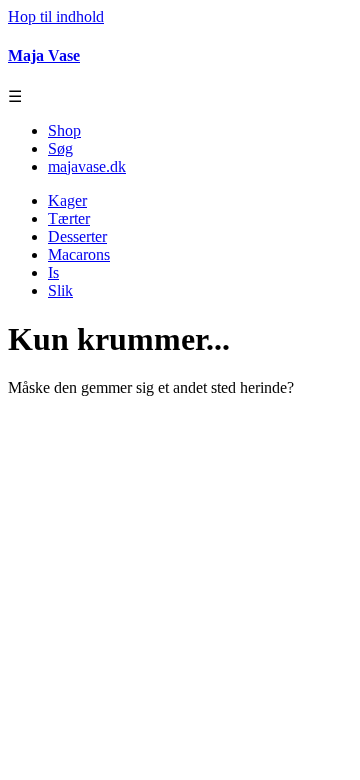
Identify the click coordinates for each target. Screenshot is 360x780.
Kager (67, 200)
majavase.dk (87, 166)
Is (53, 272)
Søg (60, 148)
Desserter (77, 236)
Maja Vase (44, 55)
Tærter (69, 218)
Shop (64, 130)
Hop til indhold (56, 16)
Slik (60, 290)
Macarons (79, 254)
